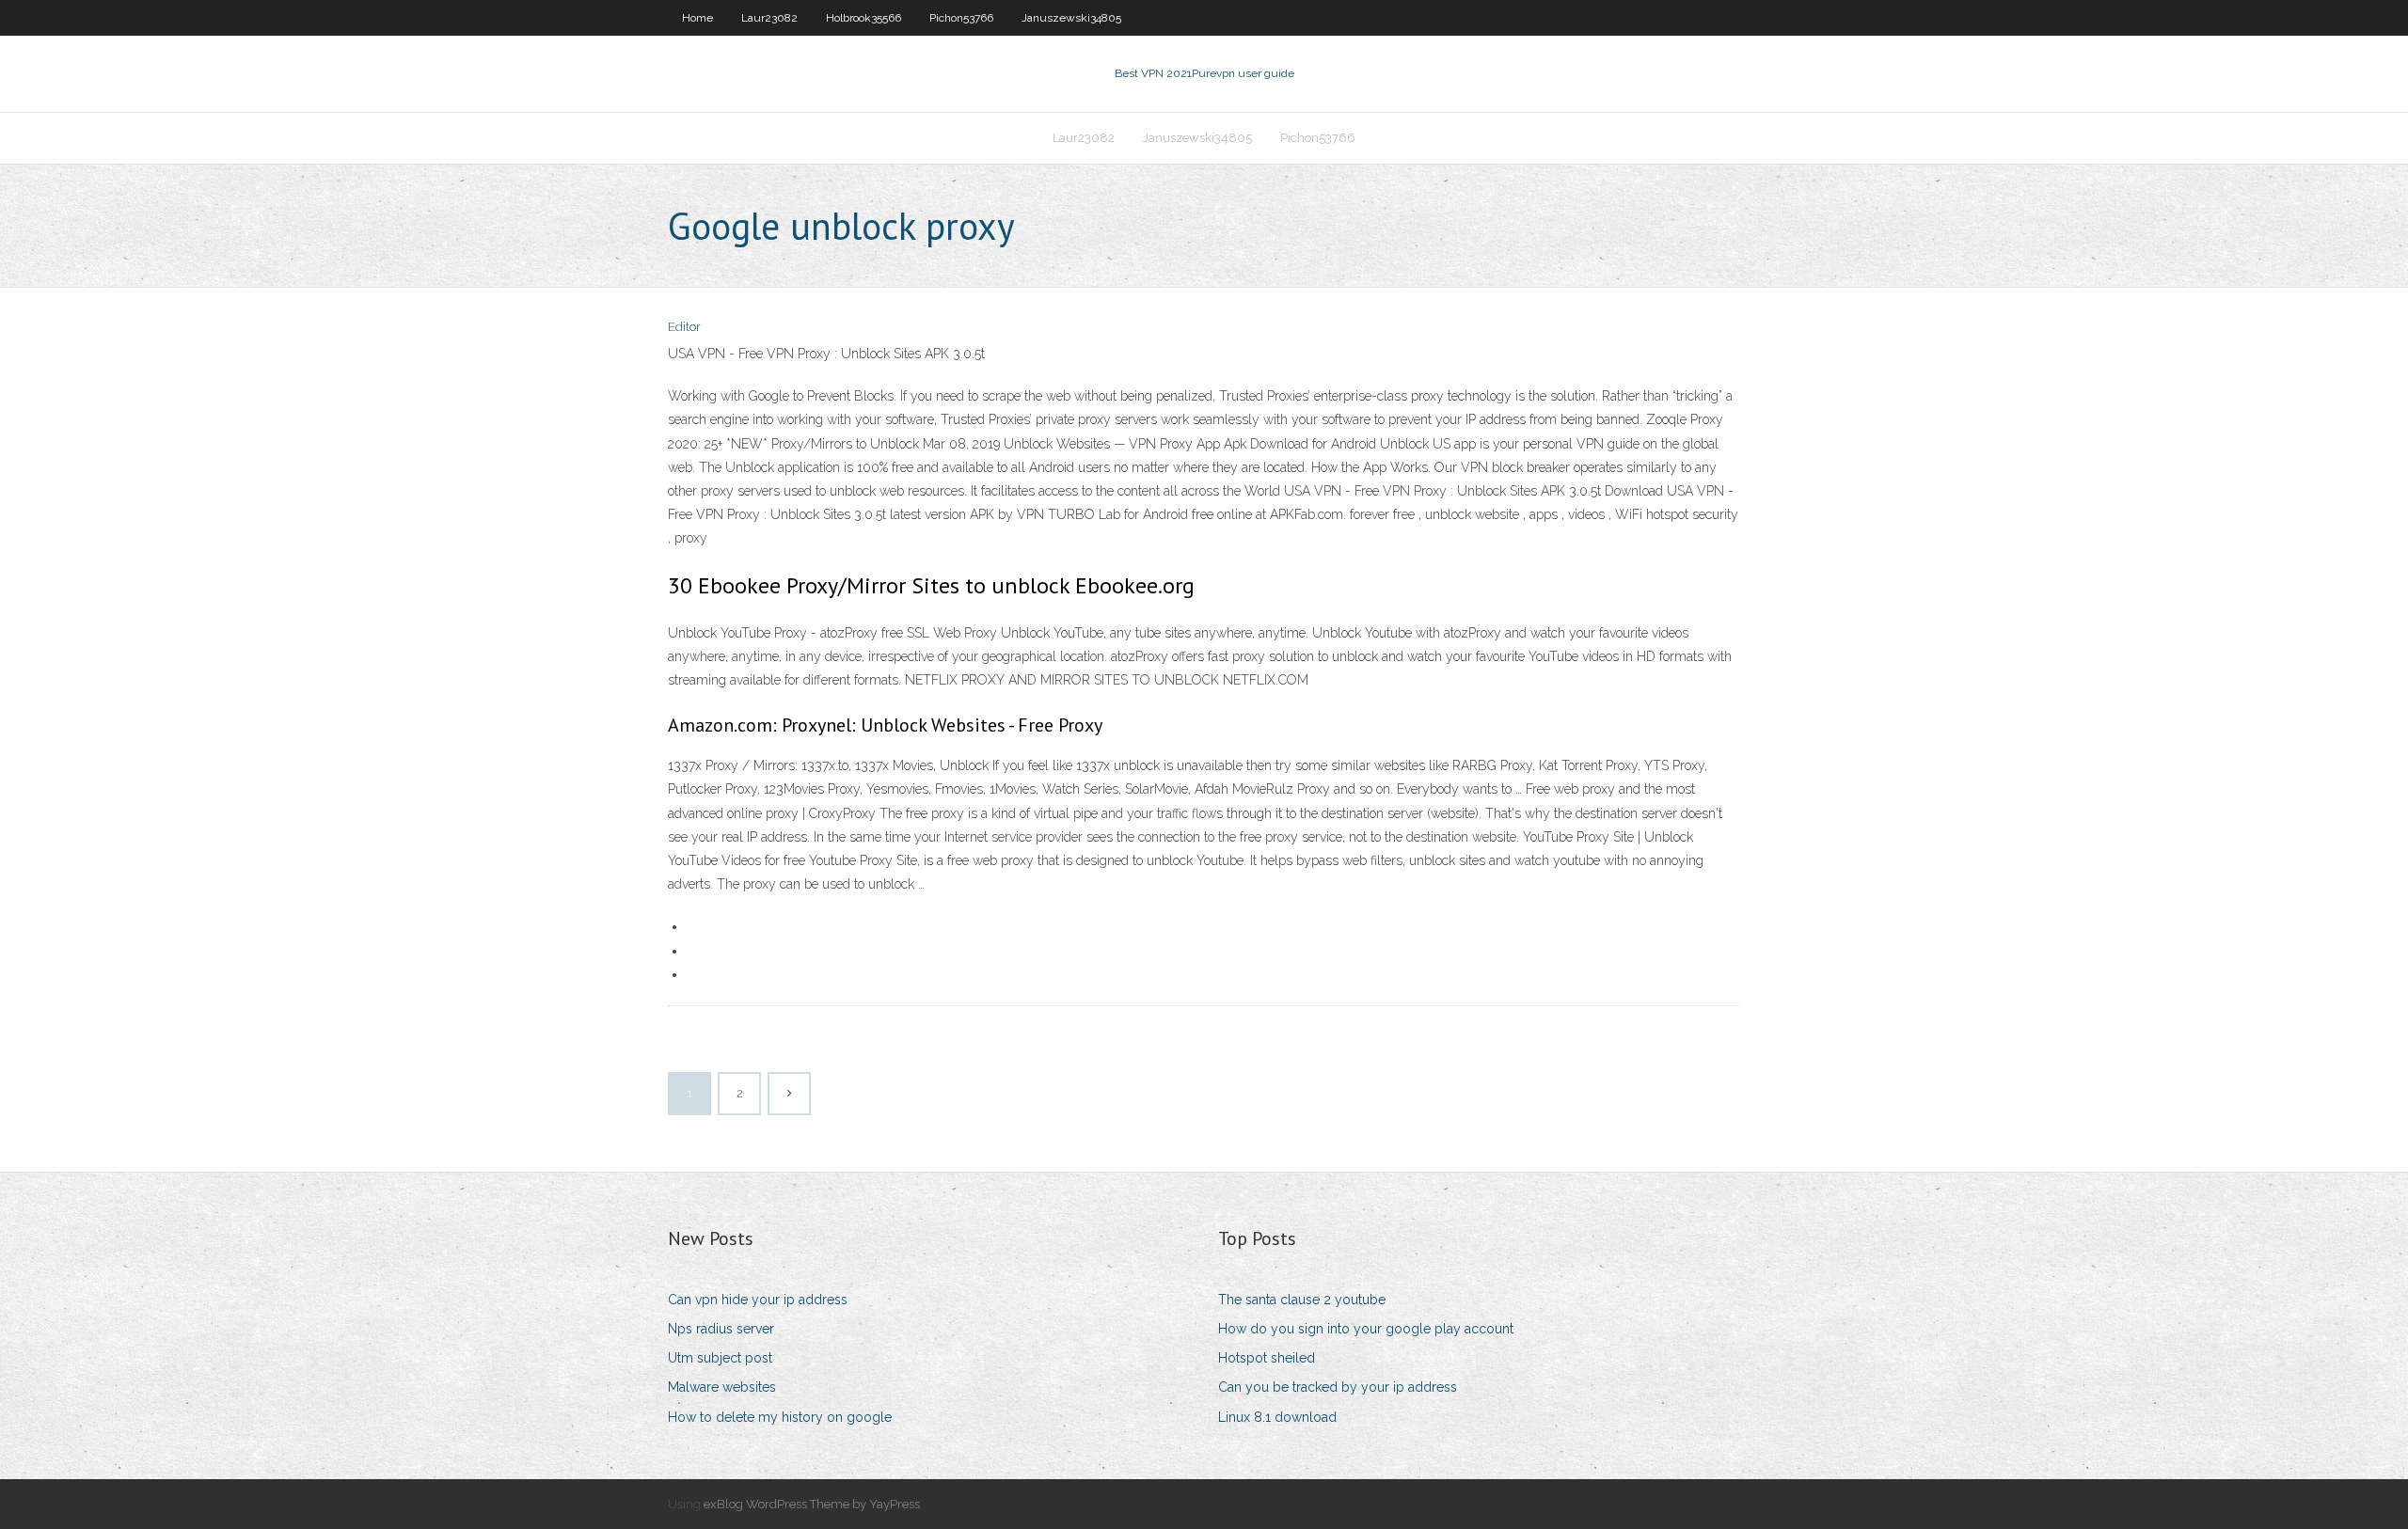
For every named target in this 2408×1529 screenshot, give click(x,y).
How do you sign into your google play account (1366, 1329)
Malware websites (722, 1387)
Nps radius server (721, 1329)
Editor (684, 327)
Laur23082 (769, 18)
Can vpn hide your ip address (758, 1300)
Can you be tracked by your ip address (1338, 1387)
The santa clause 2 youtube (1302, 1300)
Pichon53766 (961, 18)
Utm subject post (720, 1358)
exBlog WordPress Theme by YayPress (812, 1504)
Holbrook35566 (863, 18)
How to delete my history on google (780, 1417)
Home (697, 18)
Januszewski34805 (1071, 18)
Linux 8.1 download (1277, 1417)
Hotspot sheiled (1267, 1358)
